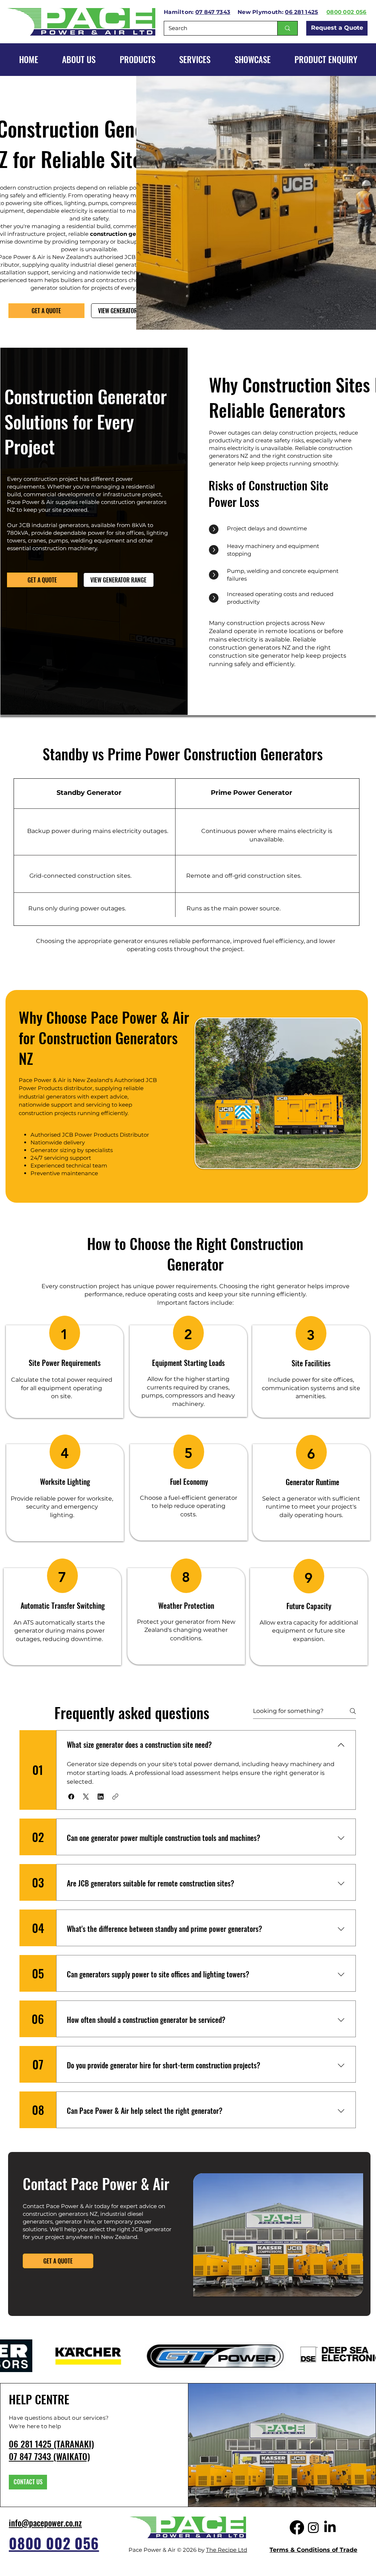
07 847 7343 (213, 12)
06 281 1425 (301, 12)
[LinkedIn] (330, 2527)
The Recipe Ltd (227, 2550)
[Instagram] (313, 2527)
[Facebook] (297, 2527)
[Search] (287, 28)
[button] (253, 59)
